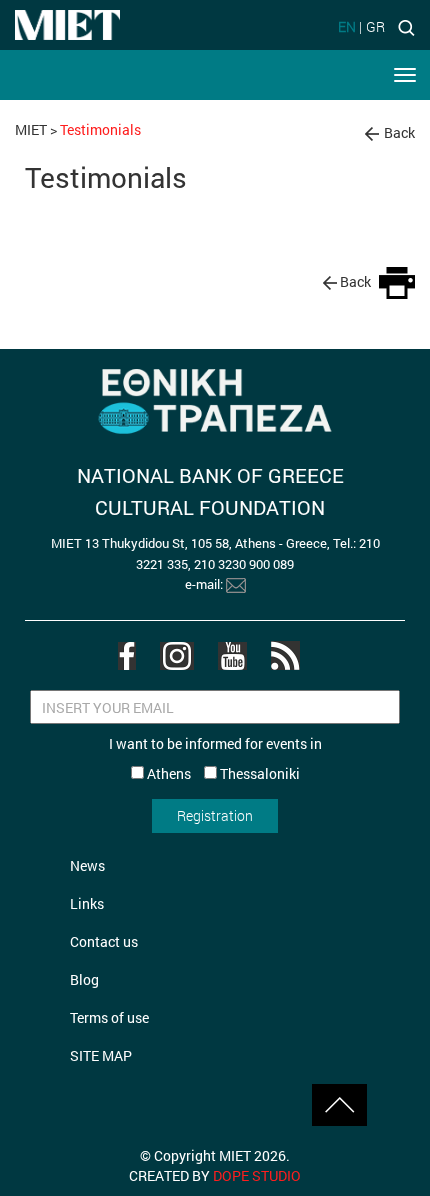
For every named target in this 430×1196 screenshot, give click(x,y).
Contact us (104, 941)
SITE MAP (101, 1055)
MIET (31, 129)
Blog (84, 979)
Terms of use (109, 1017)
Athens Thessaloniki (222, 773)
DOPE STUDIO (257, 1175)
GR (375, 26)
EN (347, 26)
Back (399, 132)
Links (87, 903)
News (87, 865)
